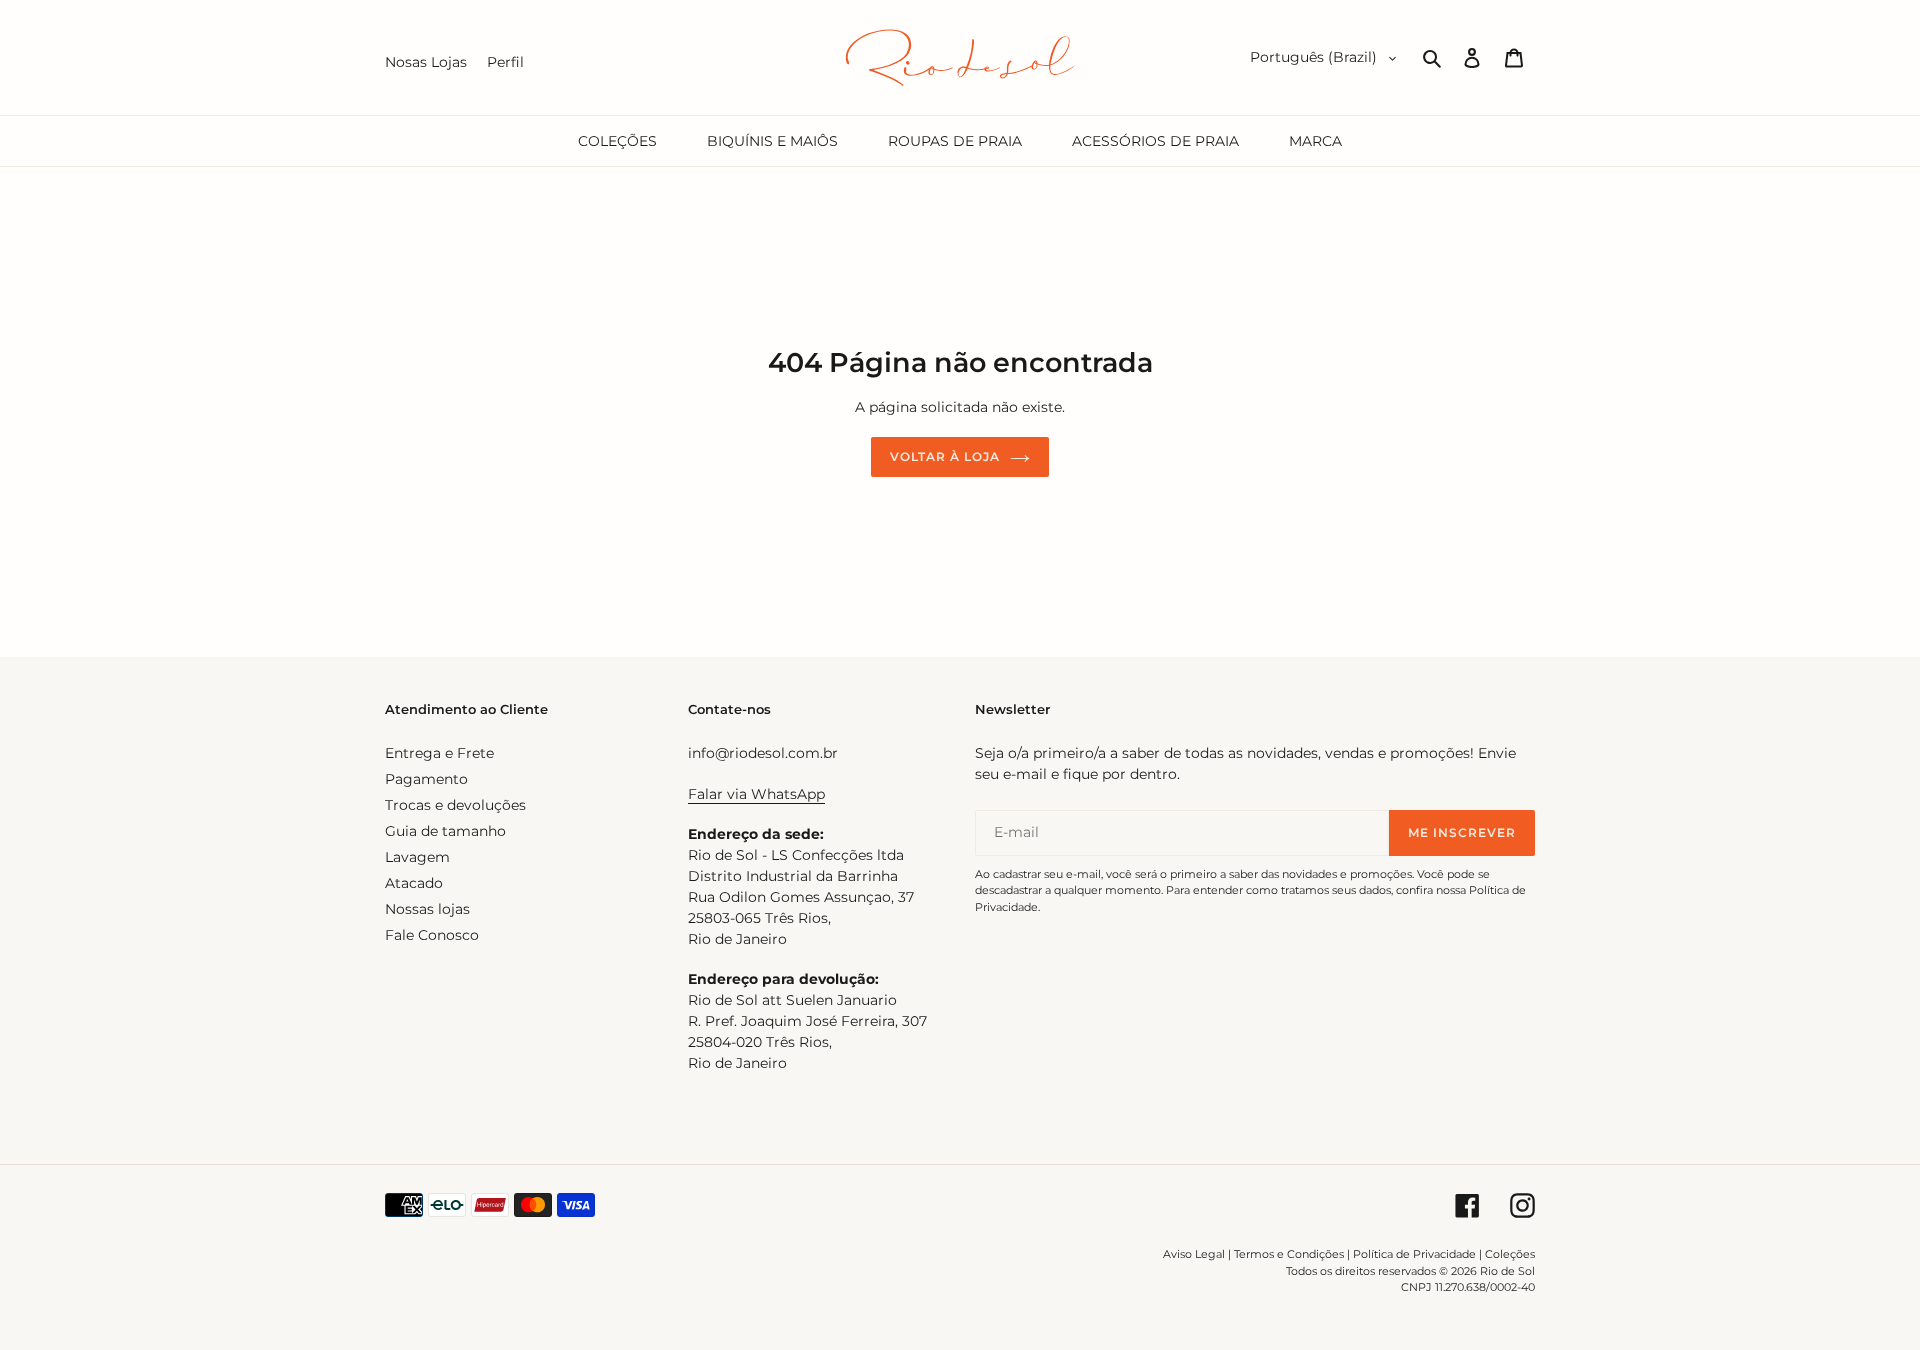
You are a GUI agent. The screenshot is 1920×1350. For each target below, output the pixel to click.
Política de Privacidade (1414, 1254)
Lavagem (417, 857)
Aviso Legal (1194, 1254)
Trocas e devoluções (455, 805)
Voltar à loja (944, 456)
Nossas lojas (427, 909)
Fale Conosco (432, 935)
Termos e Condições (1289, 1254)
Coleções (1510, 1254)
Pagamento (426, 779)
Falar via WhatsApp (756, 794)
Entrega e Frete (439, 753)
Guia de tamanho (445, 831)
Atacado (414, 883)
